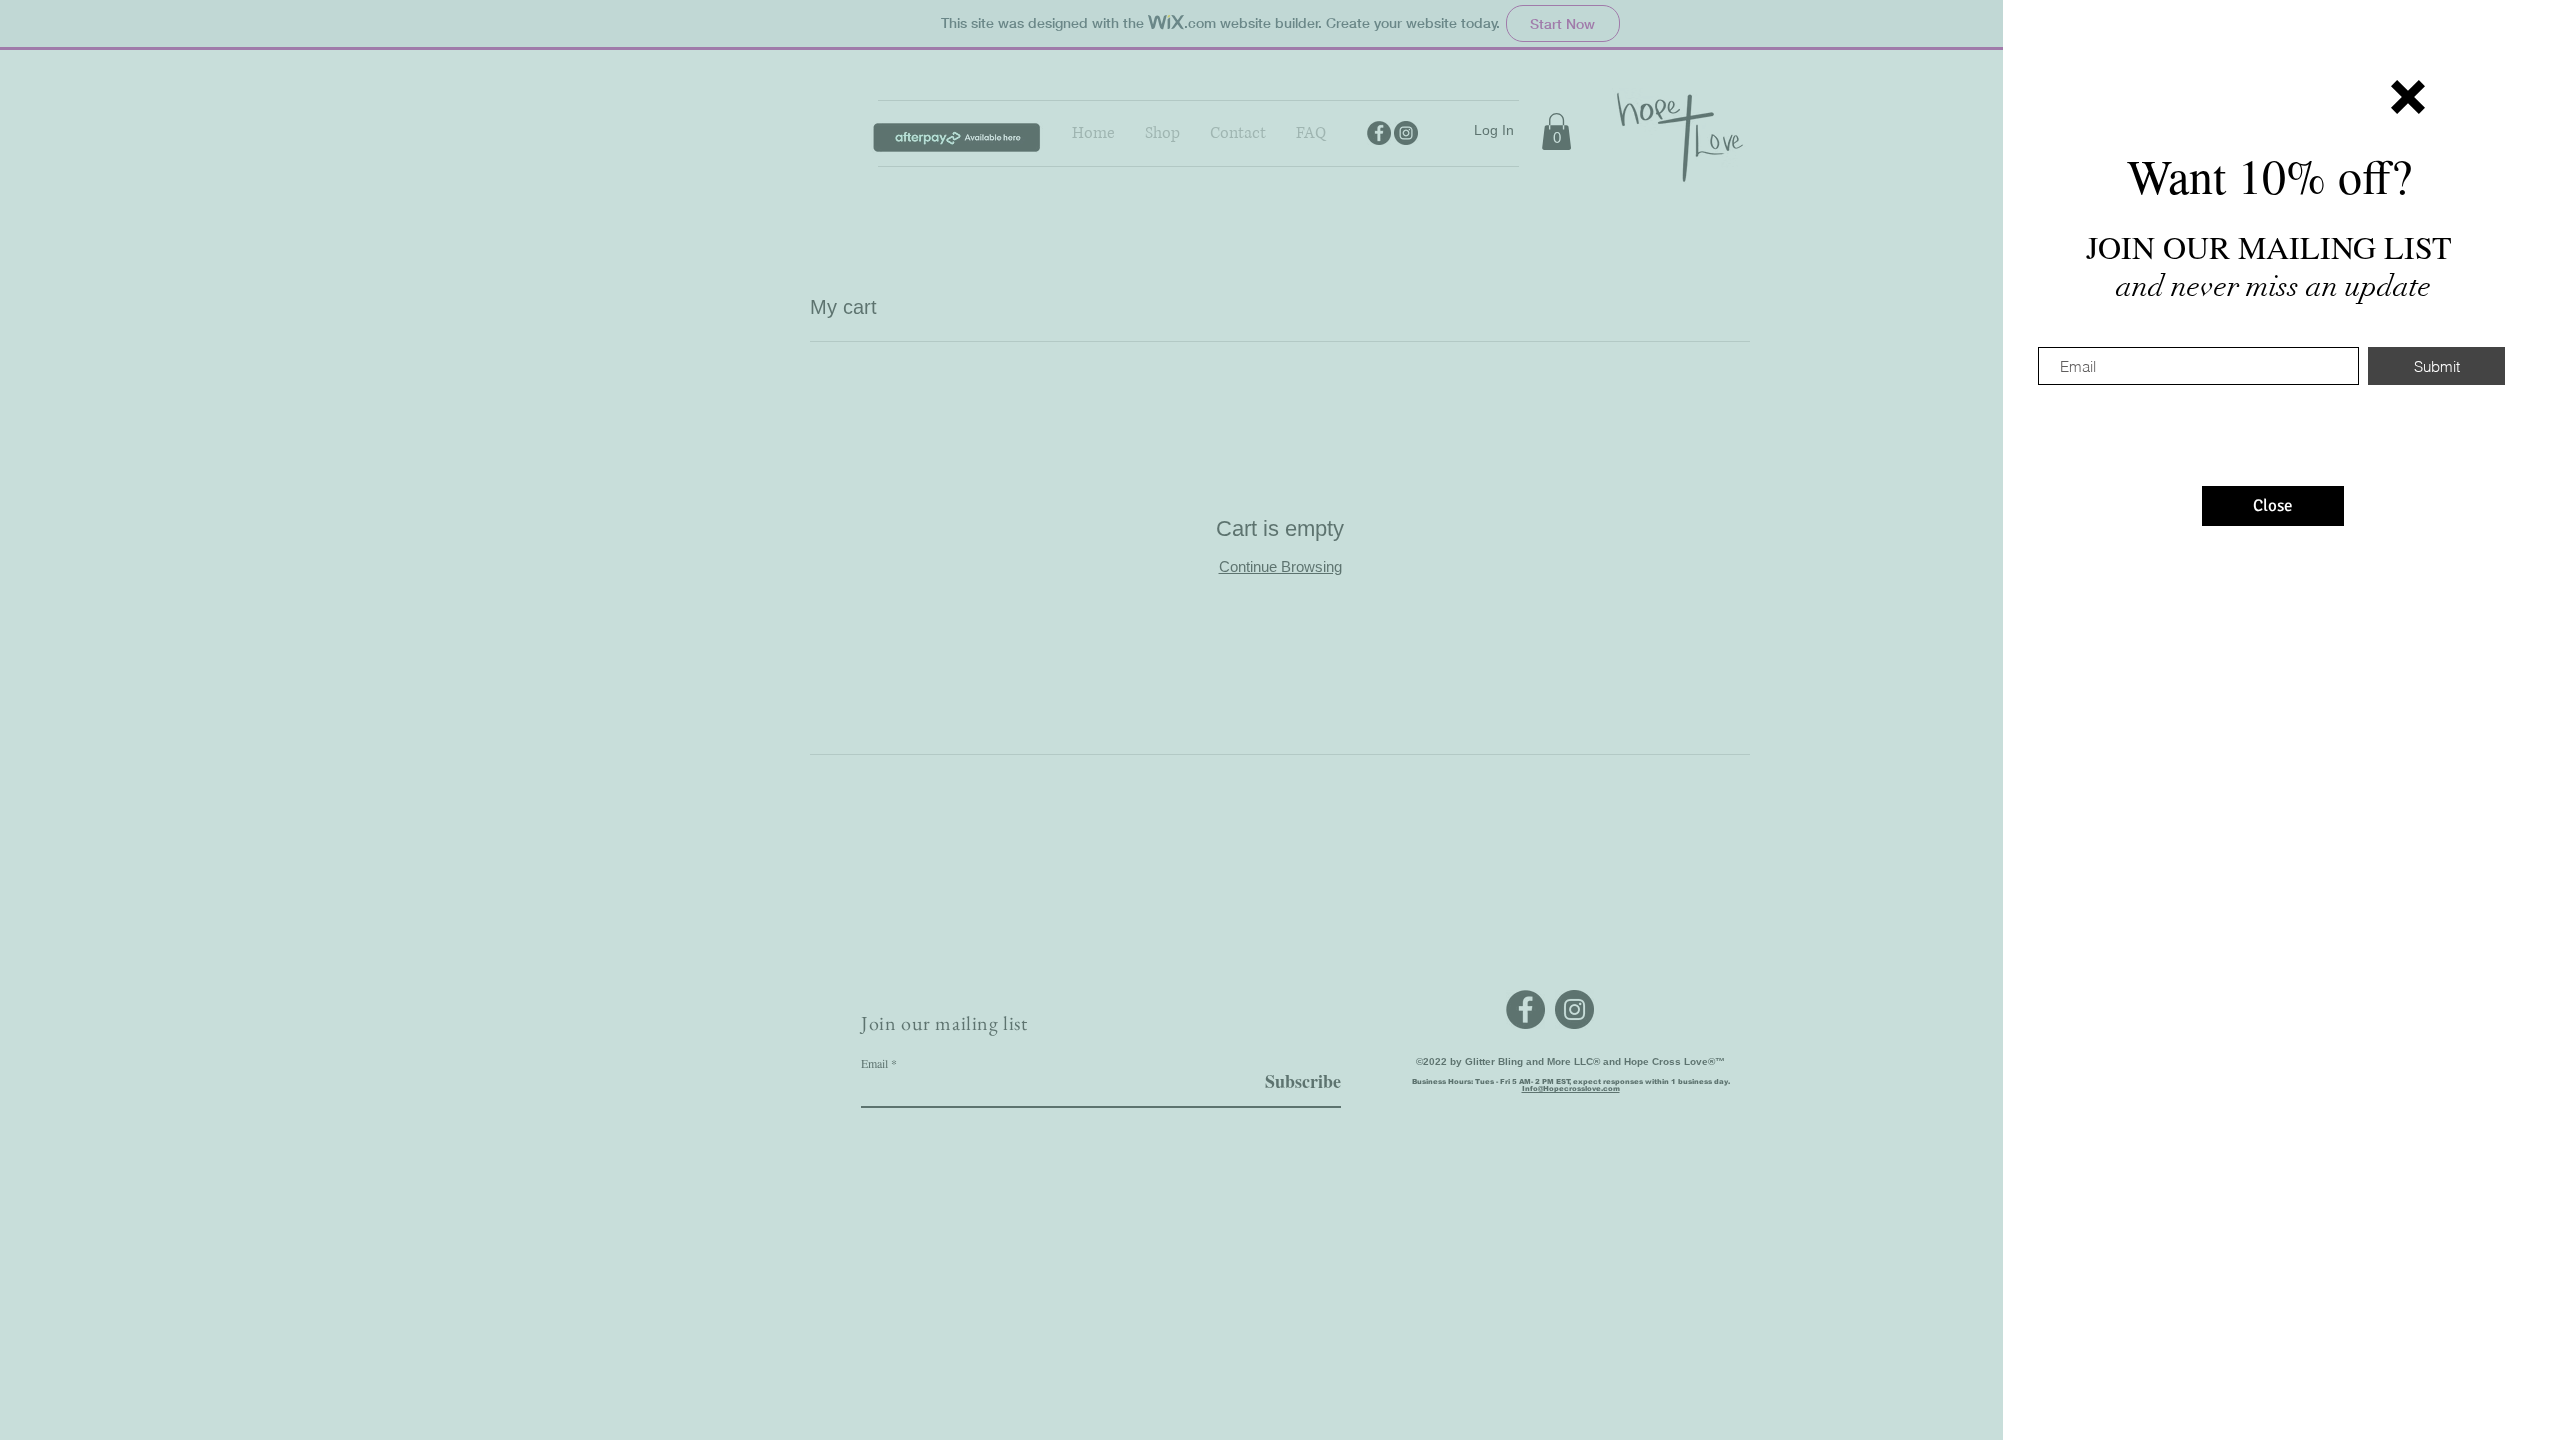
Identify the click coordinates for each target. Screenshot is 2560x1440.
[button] (2408, 97)
